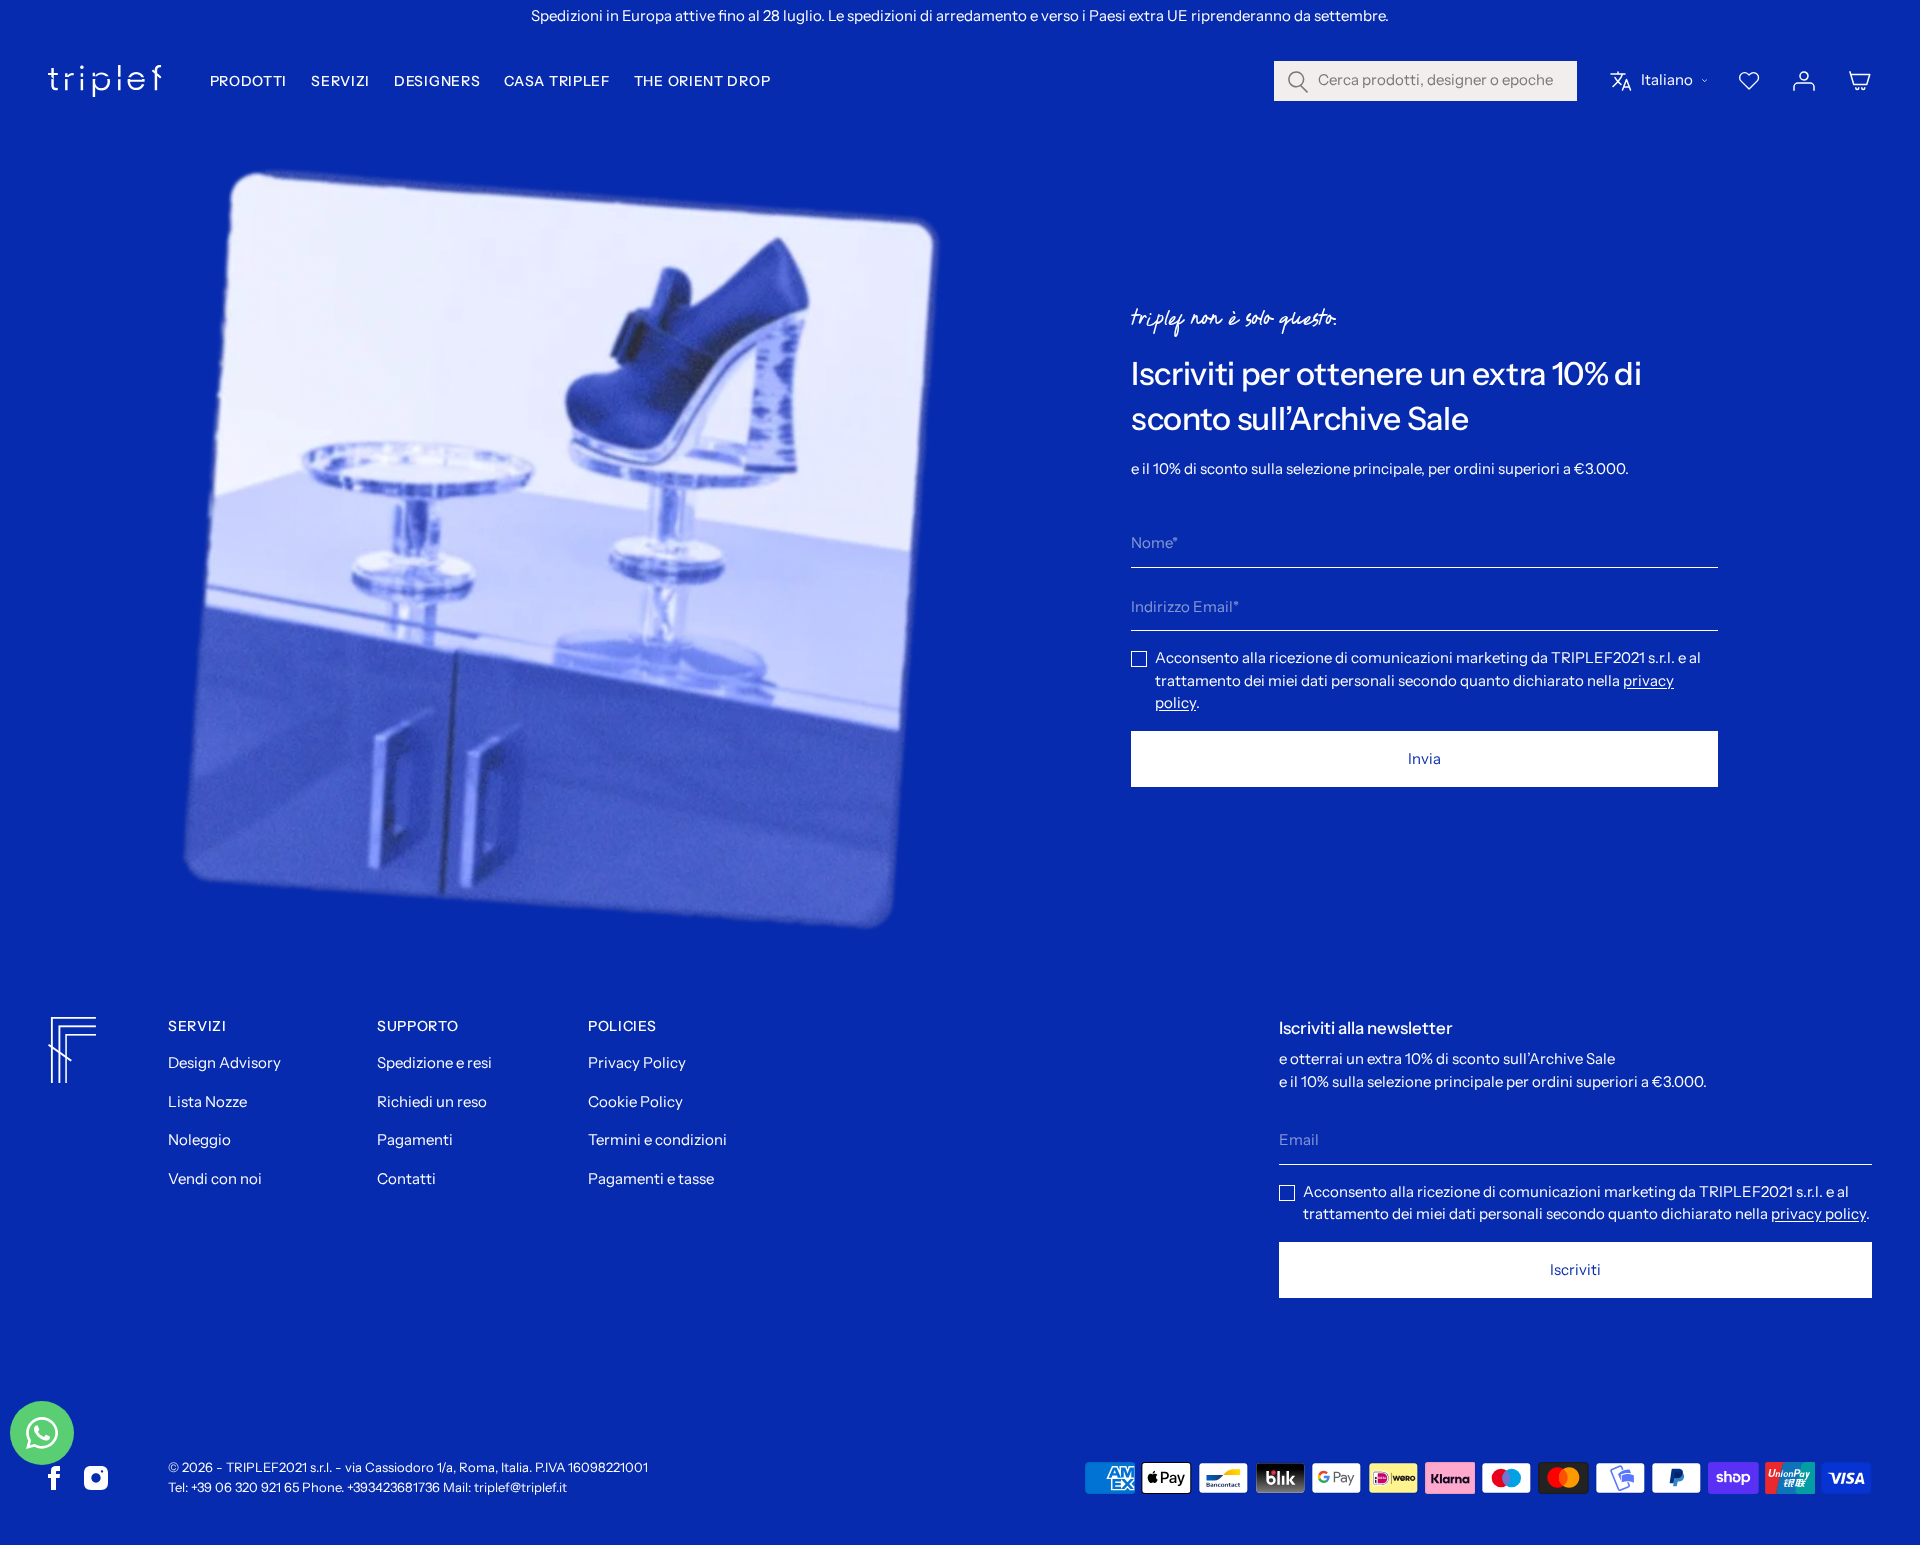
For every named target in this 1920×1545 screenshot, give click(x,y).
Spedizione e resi (434, 1062)
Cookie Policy (635, 1101)
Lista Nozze (207, 1101)
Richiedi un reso (432, 1101)
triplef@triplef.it (520, 1487)
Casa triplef (556, 81)
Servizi (340, 81)
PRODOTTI (249, 81)
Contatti (406, 1178)
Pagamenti (415, 1139)
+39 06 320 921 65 (245, 1487)
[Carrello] (1860, 81)
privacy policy (1818, 1213)
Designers (437, 81)
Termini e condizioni (657, 1139)
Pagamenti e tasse (651, 1178)
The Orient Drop (702, 81)
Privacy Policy (637, 1062)
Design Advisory (224, 1062)
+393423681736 (393, 1487)
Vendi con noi (215, 1178)
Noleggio (199, 1139)
